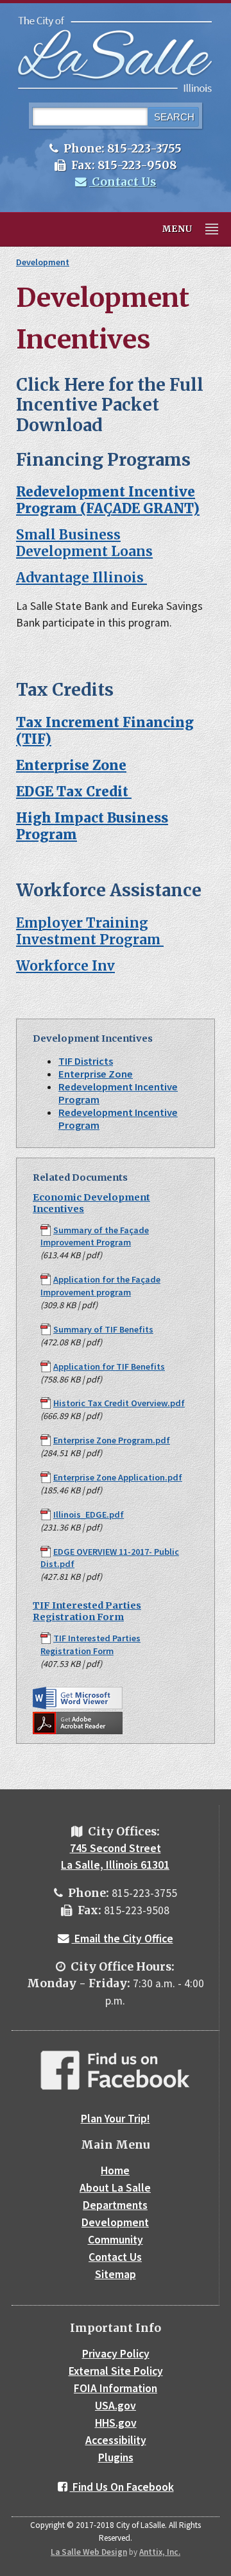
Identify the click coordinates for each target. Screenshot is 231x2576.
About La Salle (115, 2188)
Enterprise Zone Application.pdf (118, 1477)
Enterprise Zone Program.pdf (112, 1440)
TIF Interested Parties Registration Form (87, 1611)
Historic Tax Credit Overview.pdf (119, 1403)
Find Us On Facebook (122, 2487)
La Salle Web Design (89, 2552)
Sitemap (116, 2274)
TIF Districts (86, 1061)
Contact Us (123, 182)
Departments (115, 2205)
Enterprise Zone (96, 1074)
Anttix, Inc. (160, 2552)
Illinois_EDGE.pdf (89, 1514)
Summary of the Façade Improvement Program (95, 1236)
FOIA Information (116, 2388)
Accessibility (116, 2440)
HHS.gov (116, 2423)
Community (116, 2240)
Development (43, 262)
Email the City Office (123, 1939)
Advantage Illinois (81, 578)
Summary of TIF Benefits (103, 1329)
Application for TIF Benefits (109, 1366)
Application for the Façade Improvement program (100, 1286)
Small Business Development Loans (84, 543)
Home (115, 2170)
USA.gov (116, 2406)
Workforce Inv (65, 966)
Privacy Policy (116, 2354)
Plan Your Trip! (116, 2119)
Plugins (116, 2457)
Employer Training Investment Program (90, 931)
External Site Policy (116, 2371)
